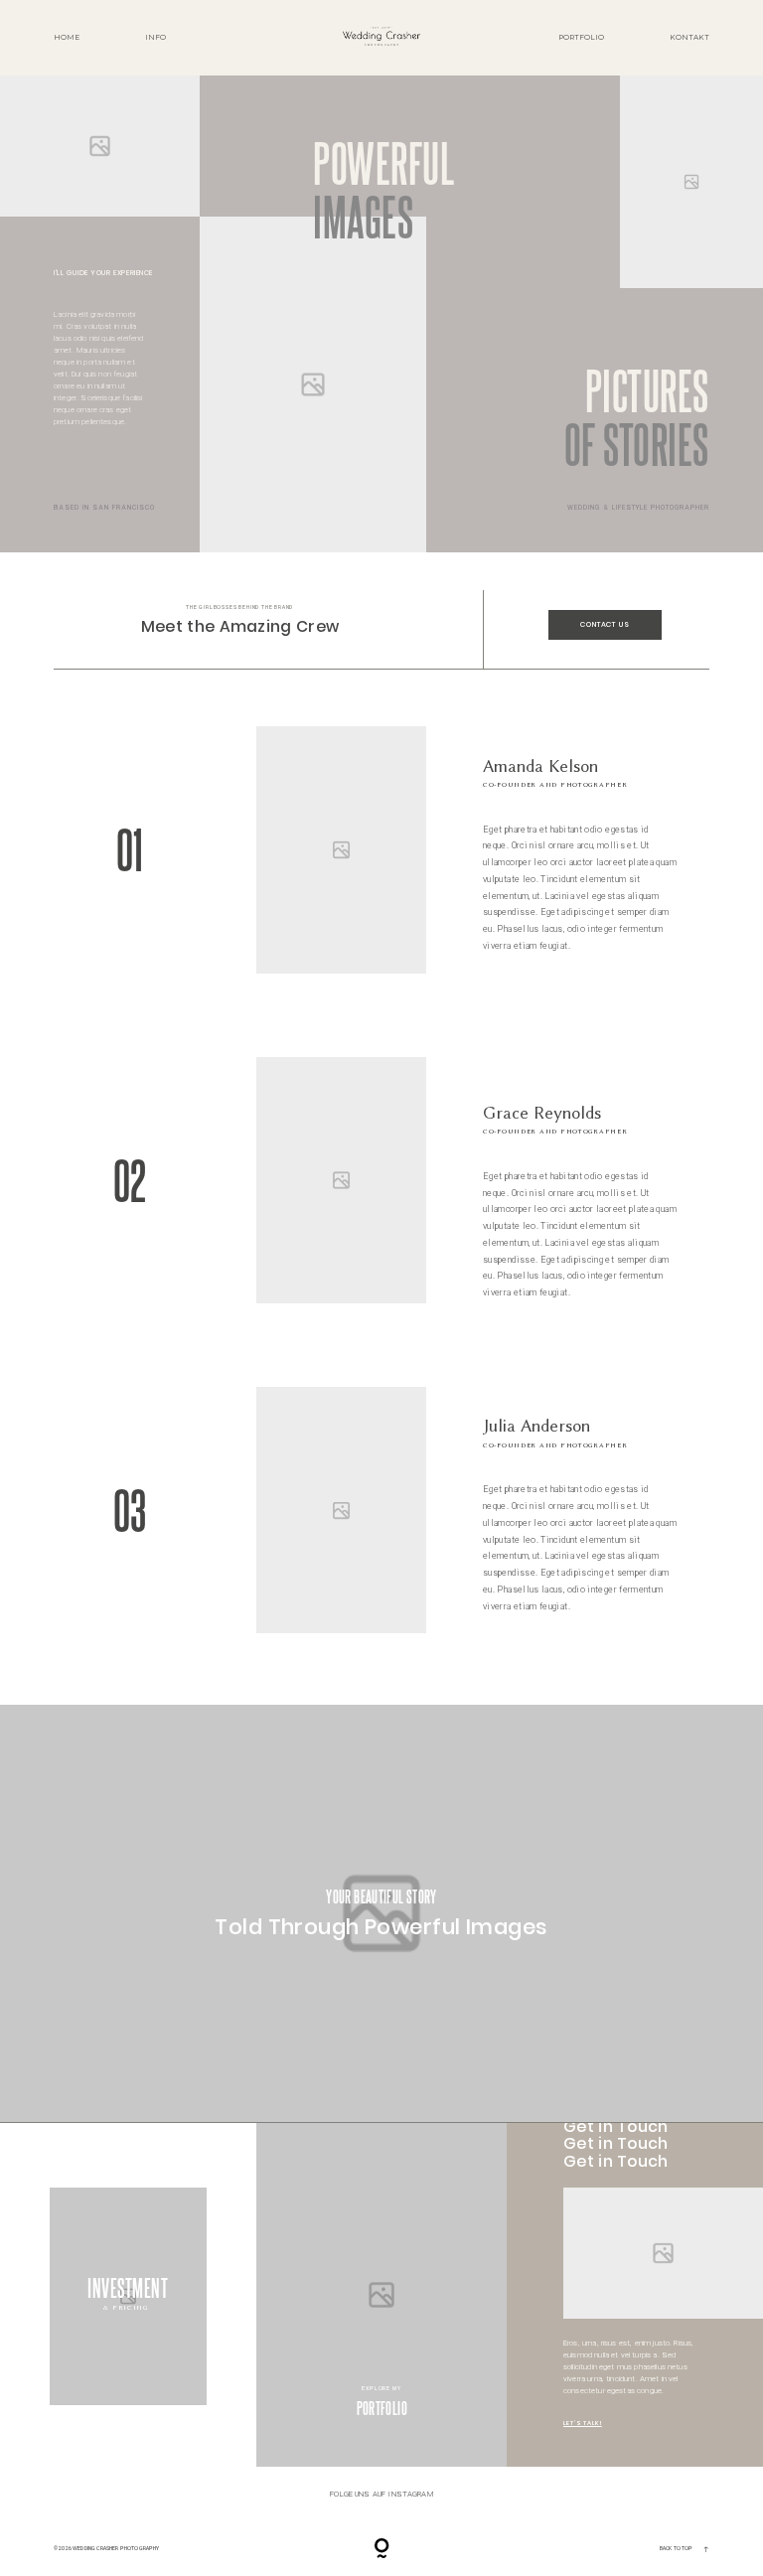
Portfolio (581, 37)
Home (67, 37)
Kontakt (689, 37)
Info (155, 37)
